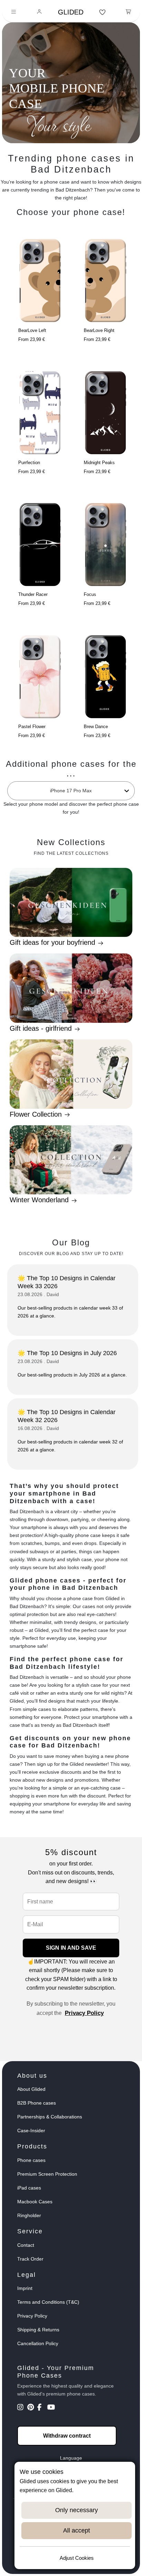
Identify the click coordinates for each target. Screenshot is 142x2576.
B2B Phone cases (37, 2103)
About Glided (31, 2089)
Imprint (25, 2288)
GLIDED (71, 12)
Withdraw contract (67, 2436)
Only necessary (77, 2510)
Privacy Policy (84, 2013)
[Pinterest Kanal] (32, 2408)
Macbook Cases (35, 2202)
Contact (26, 2245)
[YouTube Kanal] (52, 2408)
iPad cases (29, 2188)
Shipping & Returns (38, 2330)
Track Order (30, 2259)
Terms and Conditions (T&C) (48, 2302)
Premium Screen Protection (47, 2174)
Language (71, 2458)
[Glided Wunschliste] (103, 12)
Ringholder (29, 2215)
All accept (77, 2530)
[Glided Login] (39, 12)
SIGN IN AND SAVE (71, 1948)
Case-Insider (31, 2131)
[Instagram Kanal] (22, 2408)
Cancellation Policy (38, 2343)
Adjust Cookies (77, 2558)
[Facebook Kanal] (42, 2408)
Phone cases (31, 2160)
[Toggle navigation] (14, 12)
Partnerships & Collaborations (50, 2117)
